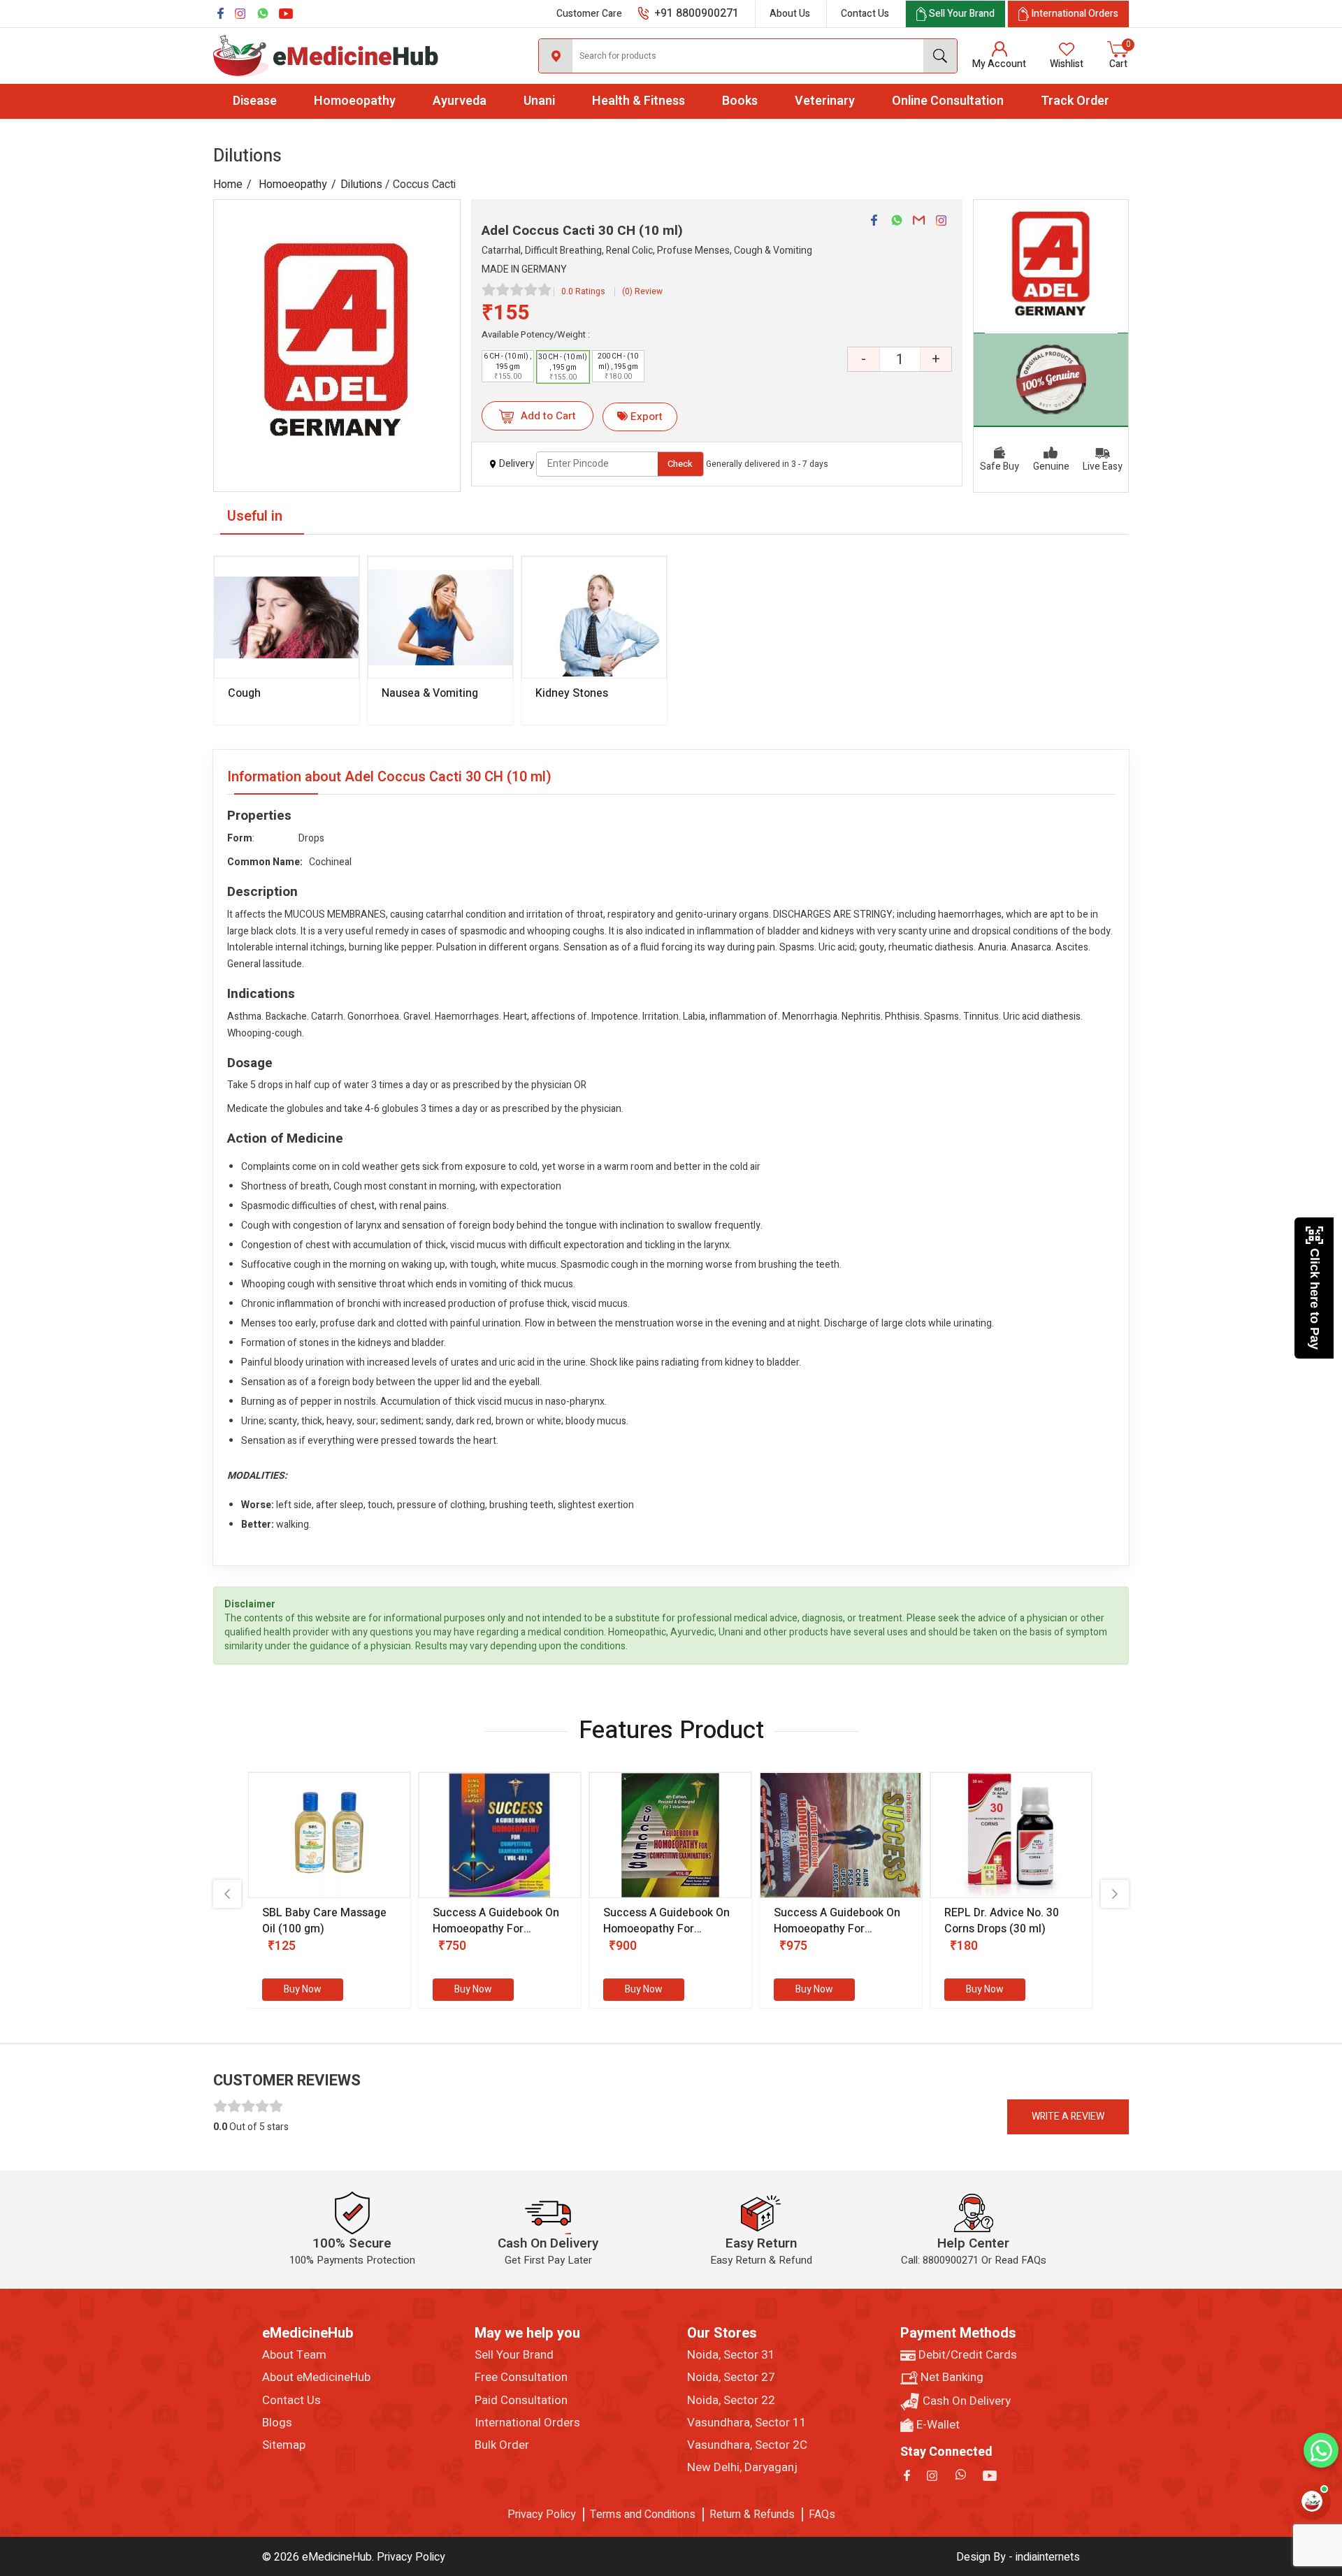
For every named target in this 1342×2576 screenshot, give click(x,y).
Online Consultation (948, 101)
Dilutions (361, 184)
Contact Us (865, 14)
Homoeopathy (355, 101)
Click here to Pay (1315, 1299)
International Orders (527, 2423)
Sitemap (284, 2445)
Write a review (1068, 2116)
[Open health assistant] (1312, 2501)
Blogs (277, 2423)
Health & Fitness (638, 101)
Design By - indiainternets (1018, 2557)
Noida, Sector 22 (731, 2401)
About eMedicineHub (316, 2378)
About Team (294, 2355)
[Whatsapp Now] (1321, 2450)
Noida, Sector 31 (731, 2355)
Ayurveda (460, 101)
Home (228, 184)
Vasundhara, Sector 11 (747, 2423)
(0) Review (642, 291)
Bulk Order (502, 2445)
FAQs (822, 2515)
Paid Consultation (521, 2401)
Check (680, 464)
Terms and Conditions (643, 2515)
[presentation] (227, 1894)
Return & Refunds (752, 2515)
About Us (790, 14)
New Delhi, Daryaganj (742, 2468)
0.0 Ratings (583, 291)
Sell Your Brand (514, 2355)
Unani (539, 101)
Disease (255, 101)
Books (740, 101)
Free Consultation (521, 2378)
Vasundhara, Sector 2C (747, 2445)
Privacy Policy (542, 2515)
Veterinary (825, 101)
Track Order (1075, 101)
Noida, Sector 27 (731, 2378)
